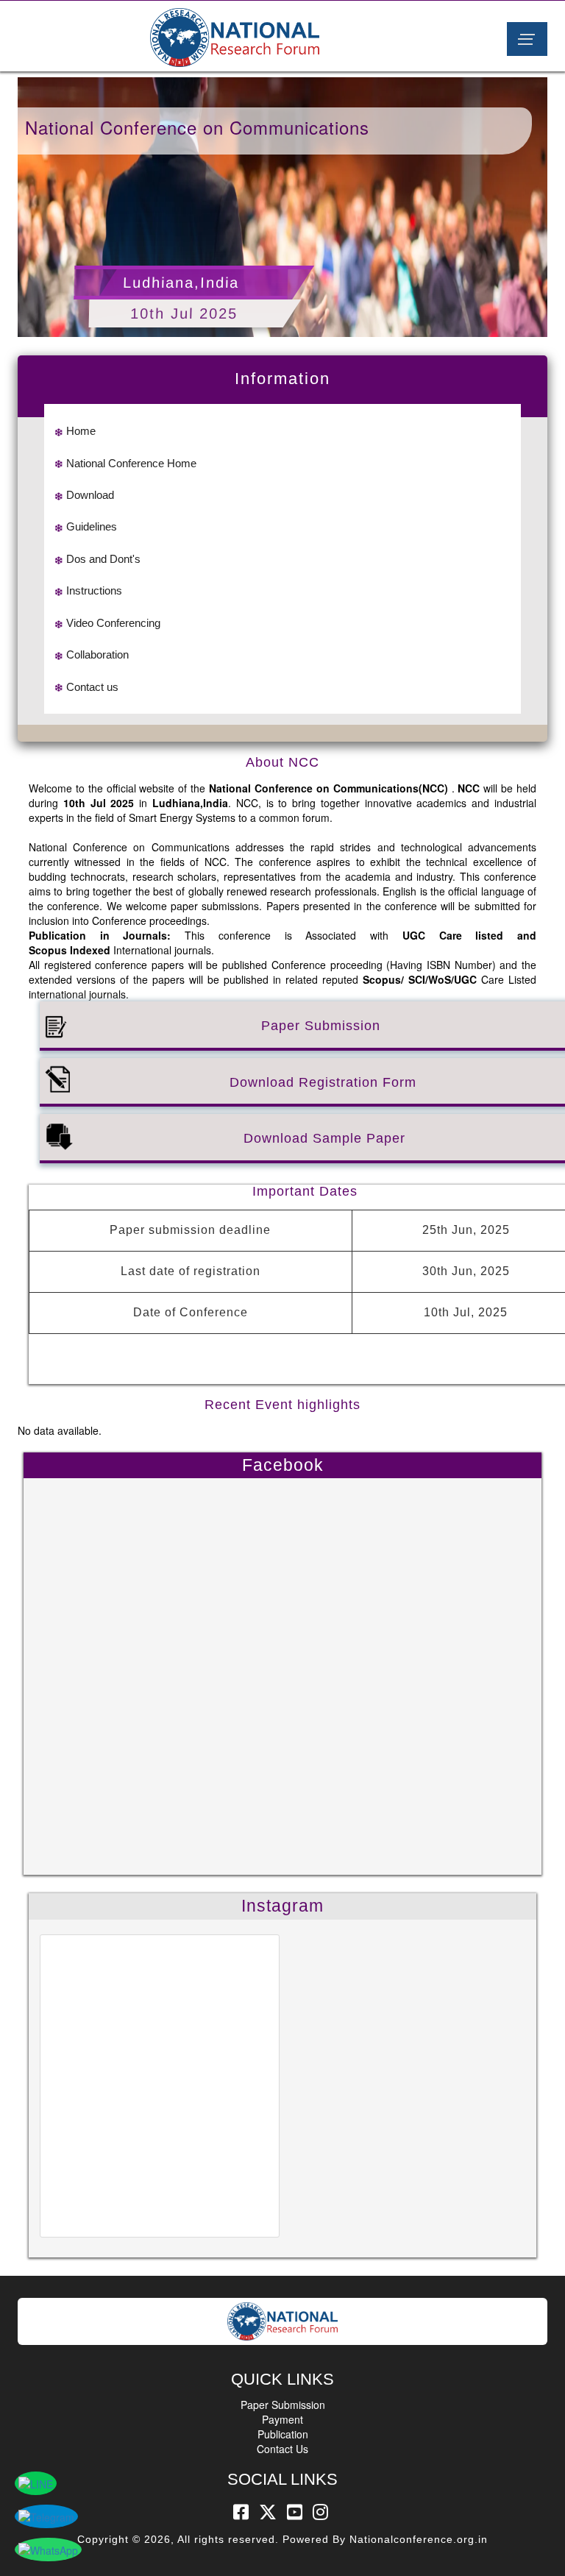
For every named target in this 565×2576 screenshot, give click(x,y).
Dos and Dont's (103, 559)
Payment (282, 2419)
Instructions (94, 590)
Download (90, 495)
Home (81, 431)
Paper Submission (283, 2405)
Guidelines (92, 526)
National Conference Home (131, 463)
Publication (283, 2434)
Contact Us (282, 2449)
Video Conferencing (113, 623)
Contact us (92, 687)
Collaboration (97, 654)
